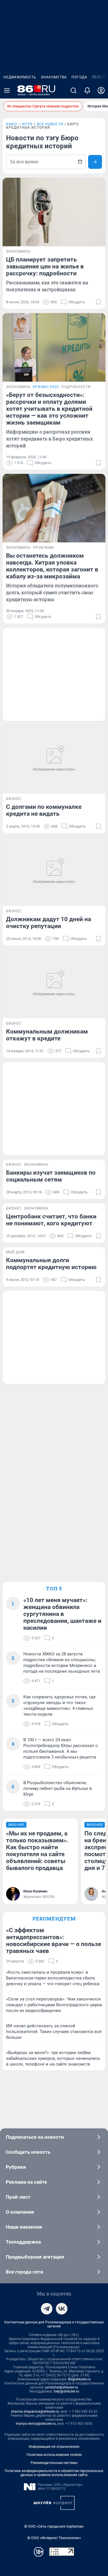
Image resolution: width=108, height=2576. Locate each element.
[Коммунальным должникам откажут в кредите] (54, 984)
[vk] (62, 2309)
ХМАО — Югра (19, 124)
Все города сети (24, 2272)
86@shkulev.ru (79, 2379)
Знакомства (54, 77)
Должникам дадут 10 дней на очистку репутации (49, 923)
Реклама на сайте (26, 2182)
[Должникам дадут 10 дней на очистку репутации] (54, 872)
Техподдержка (23, 2242)
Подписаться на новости (35, 2137)
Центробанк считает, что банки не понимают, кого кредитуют (51, 1220)
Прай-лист (18, 2197)
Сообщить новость (28, 2152)
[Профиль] (101, 90)
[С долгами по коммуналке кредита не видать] (54, 759)
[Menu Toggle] (7, 90)
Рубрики (16, 2167)
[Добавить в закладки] (98, 302)
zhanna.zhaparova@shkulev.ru (35, 2412)
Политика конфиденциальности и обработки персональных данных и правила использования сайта (54, 2473)
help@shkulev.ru (67, 2391)
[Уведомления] (87, 90)
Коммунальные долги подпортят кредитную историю (51, 1264)
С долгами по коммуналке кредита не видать (44, 810)
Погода (79, 77)
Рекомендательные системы (54, 2463)
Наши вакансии (24, 2227)
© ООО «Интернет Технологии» (54, 2538)
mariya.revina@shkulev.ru (36, 2424)
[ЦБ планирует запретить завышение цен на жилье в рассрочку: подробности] (54, 212)
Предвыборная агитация (35, 2257)
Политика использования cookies (54, 2455)
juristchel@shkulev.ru (62, 2387)
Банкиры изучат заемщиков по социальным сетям (51, 1176)
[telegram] (47, 2309)
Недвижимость (20, 77)
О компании (20, 2212)
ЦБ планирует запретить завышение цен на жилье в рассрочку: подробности (45, 266)
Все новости (50, 124)
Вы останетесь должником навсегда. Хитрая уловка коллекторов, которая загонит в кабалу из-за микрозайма (52, 566)
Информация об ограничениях (54, 2447)
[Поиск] (73, 90)
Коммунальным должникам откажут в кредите (47, 1035)
